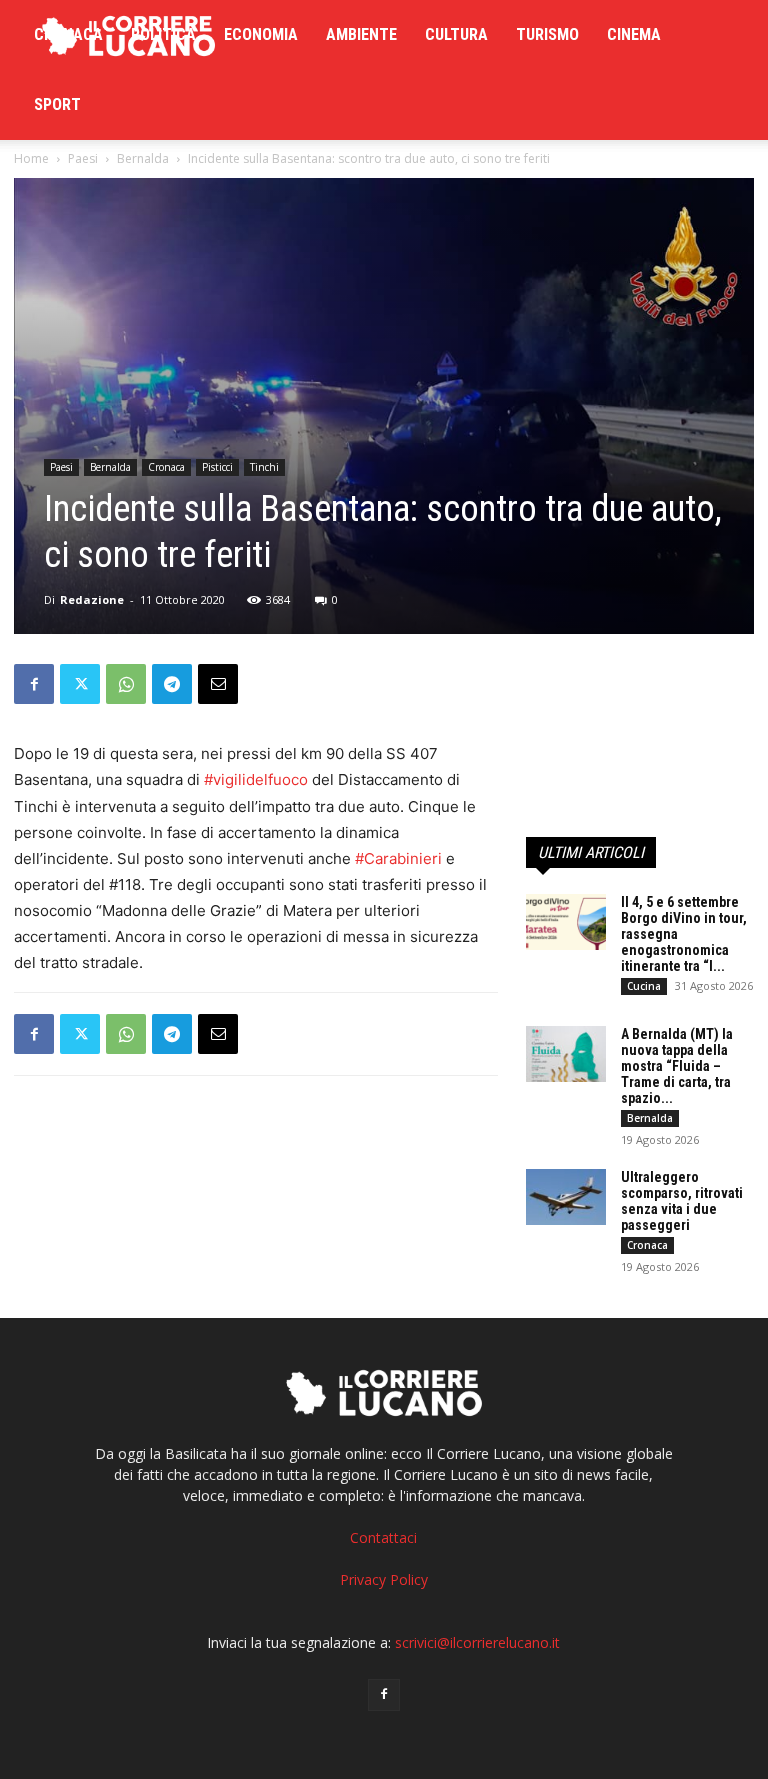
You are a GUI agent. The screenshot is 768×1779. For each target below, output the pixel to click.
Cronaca (68, 34)
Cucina (644, 986)
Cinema (634, 34)
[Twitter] (80, 684)
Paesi (83, 158)
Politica (163, 34)
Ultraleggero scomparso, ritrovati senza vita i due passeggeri (682, 1201)
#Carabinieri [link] (398, 858)
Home (31, 158)
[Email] (218, 684)
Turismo (547, 34)
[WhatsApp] (126, 684)
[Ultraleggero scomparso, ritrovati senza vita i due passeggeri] (566, 1197)
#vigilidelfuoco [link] (256, 779)
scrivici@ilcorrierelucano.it (477, 1642)
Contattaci (383, 1537)
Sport (57, 104)
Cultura (456, 34)
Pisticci (217, 467)
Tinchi (264, 467)
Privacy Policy (384, 1579)
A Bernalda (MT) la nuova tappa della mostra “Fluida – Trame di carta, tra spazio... (677, 1066)
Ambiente (361, 34)
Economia (261, 34)
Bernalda (143, 158)
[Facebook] (34, 684)
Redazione (92, 599)
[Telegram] (172, 684)
